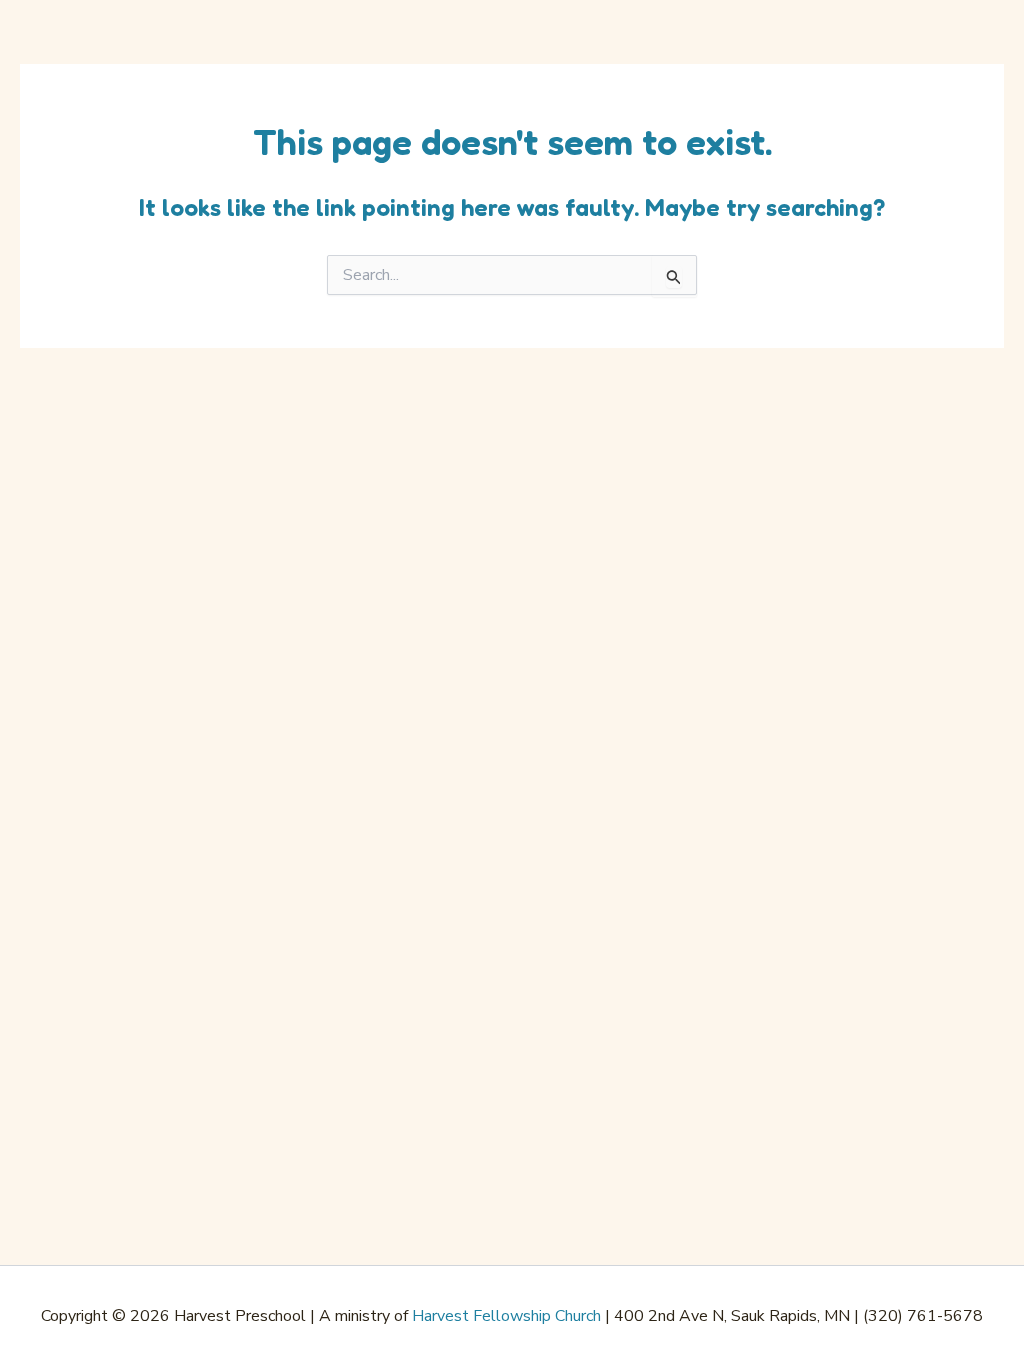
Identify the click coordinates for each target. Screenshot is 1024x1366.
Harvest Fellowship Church (506, 1316)
